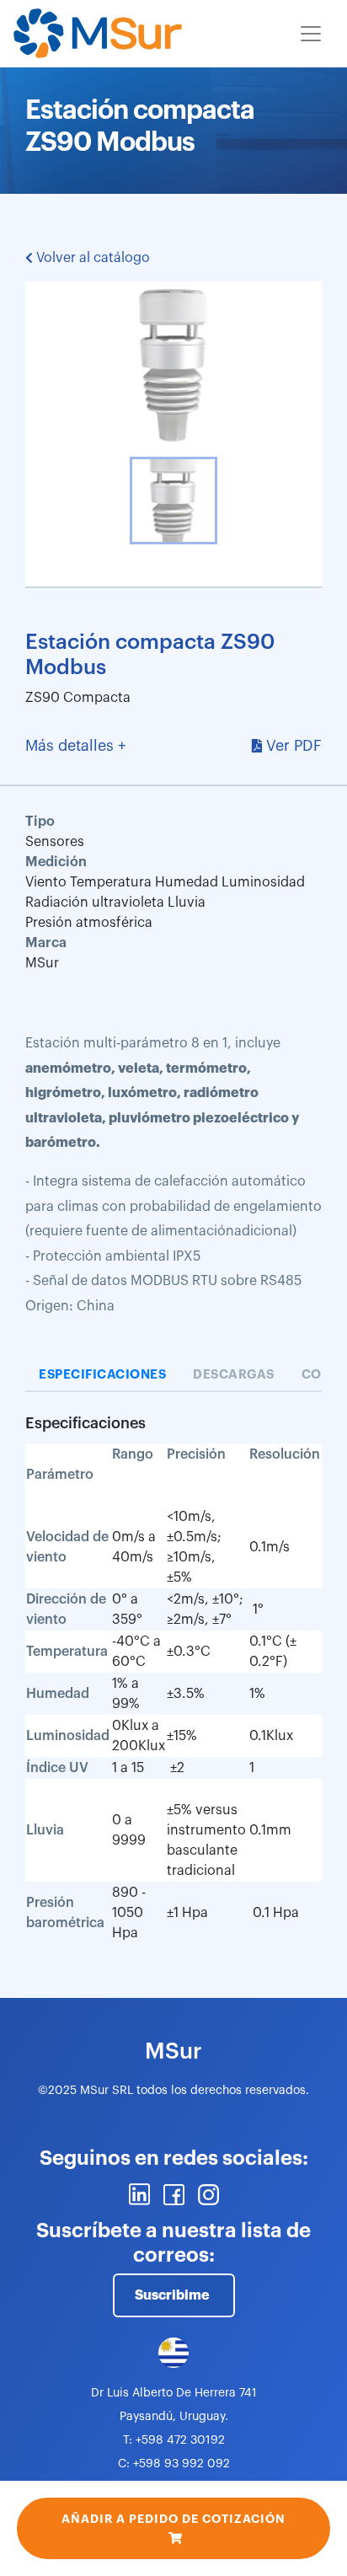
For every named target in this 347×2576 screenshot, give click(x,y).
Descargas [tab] (234, 1375)
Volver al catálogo (91, 258)
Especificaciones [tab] (102, 1375)
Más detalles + (75, 746)
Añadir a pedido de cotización (173, 2519)
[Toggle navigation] (311, 34)
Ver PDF (294, 746)
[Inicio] (98, 34)
